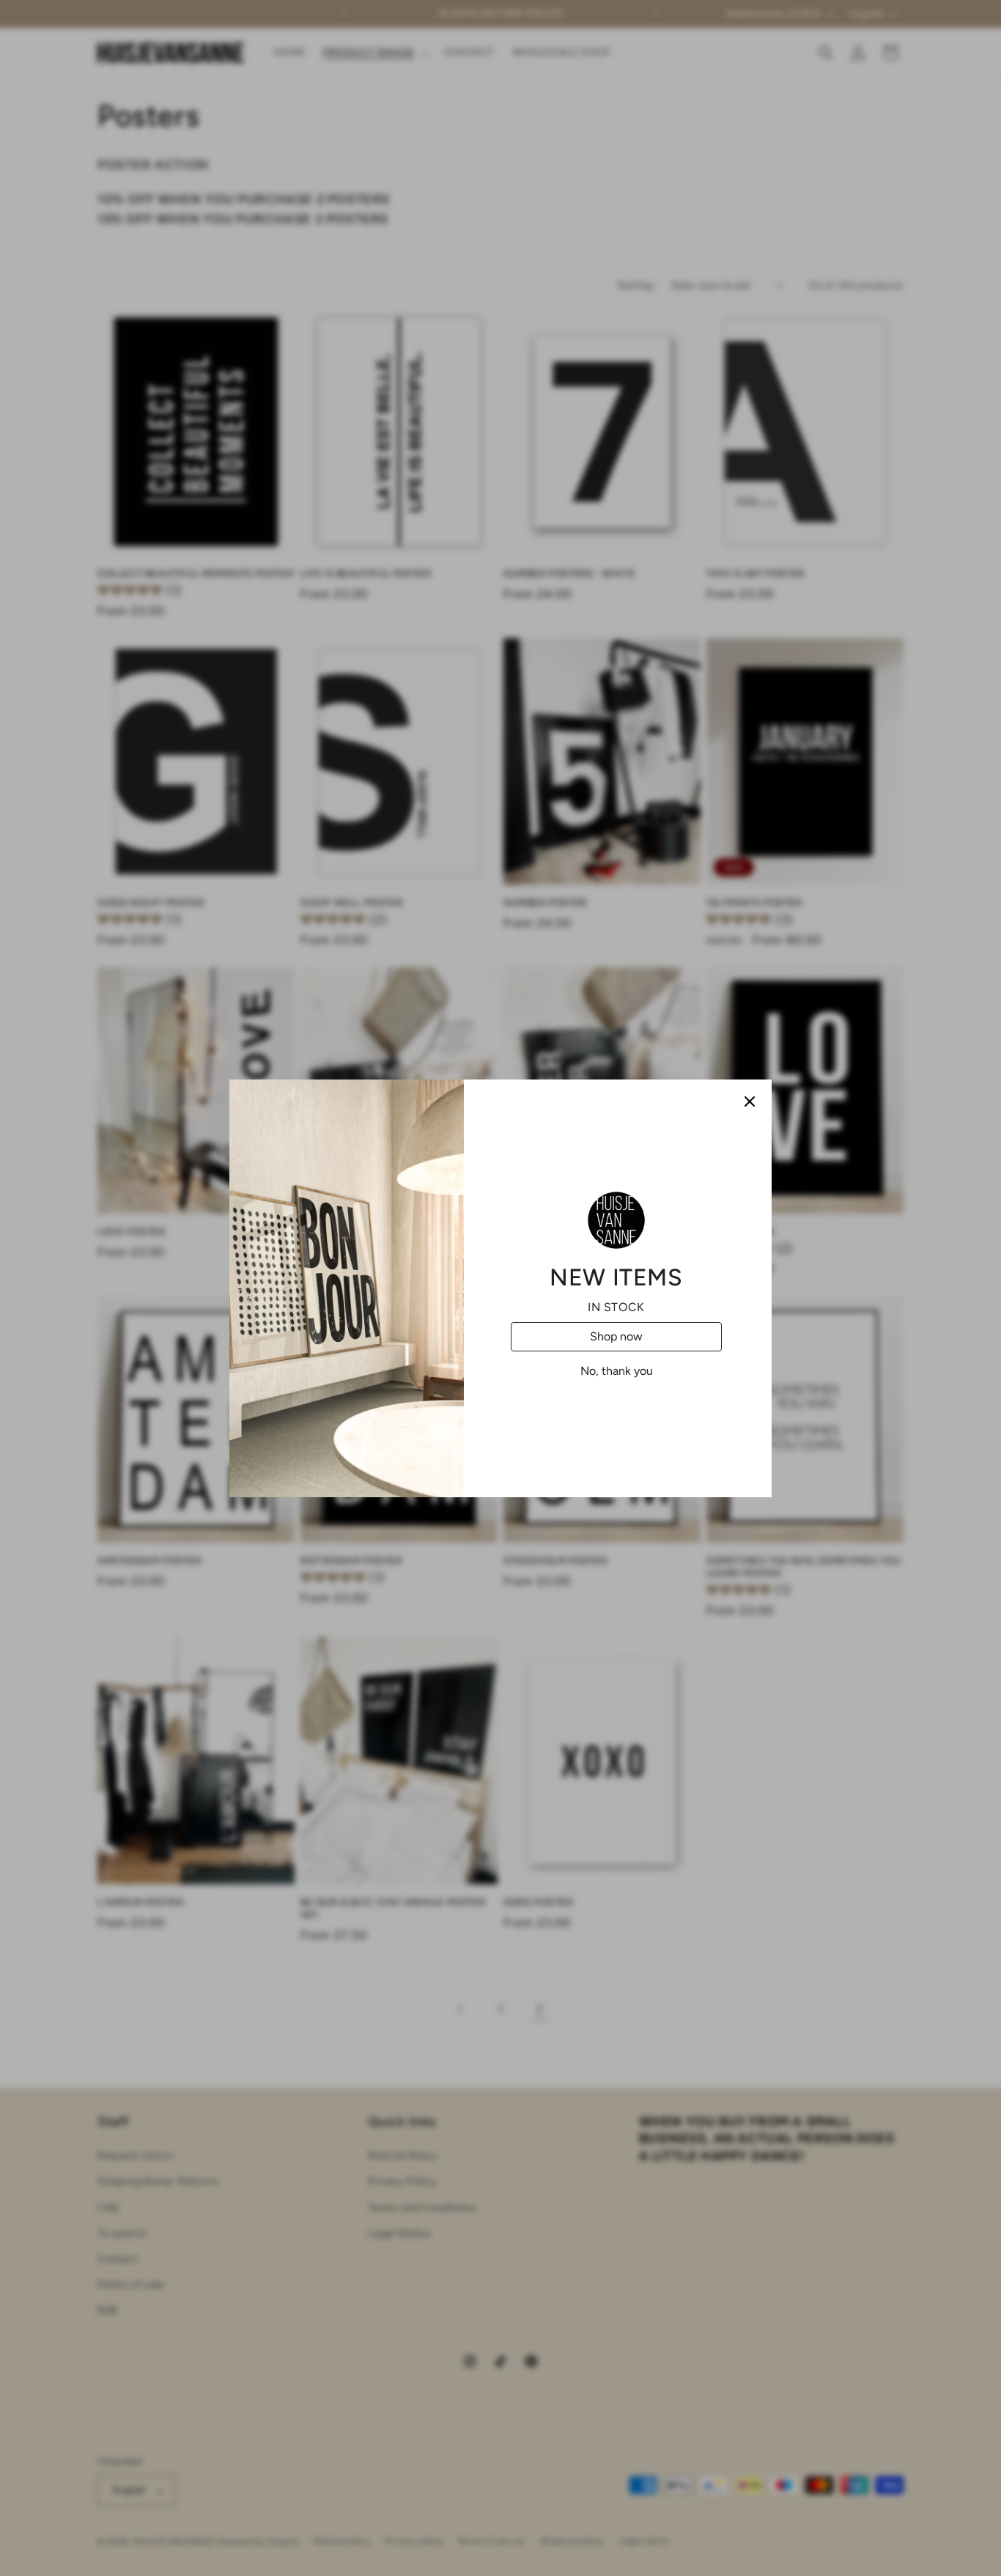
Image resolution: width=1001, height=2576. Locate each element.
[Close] (750, 1101)
